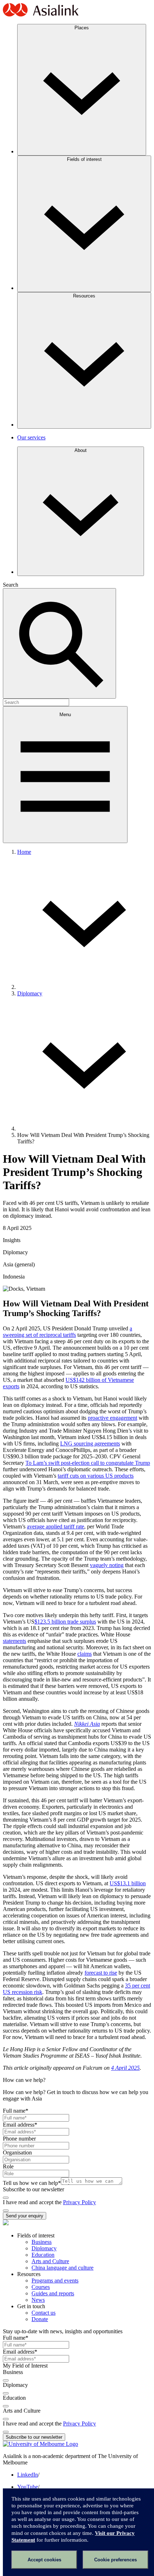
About (81, 450)
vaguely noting (107, 1565)
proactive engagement (112, 1418)
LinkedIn (28, 2475)
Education (43, 2255)
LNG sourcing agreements (90, 1444)
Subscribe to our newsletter (33, 2189)
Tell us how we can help (32, 2183)
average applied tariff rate (56, 1526)
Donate (40, 2319)
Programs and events (55, 2281)
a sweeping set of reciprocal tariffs (68, 1332)
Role (8, 2166)
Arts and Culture (50, 2261)
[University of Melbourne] (40, 2444)
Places (82, 28)
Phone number (19, 2139)
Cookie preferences (115, 2560)
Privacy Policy (80, 2202)
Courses (41, 2287)
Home (24, 852)
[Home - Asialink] (41, 15)
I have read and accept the (33, 2202)
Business (42, 2242)
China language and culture (62, 2268)
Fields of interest (84, 159)
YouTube (28, 2487)
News (38, 2300)
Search (11, 585)
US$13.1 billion (128, 1883)
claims (85, 1654)
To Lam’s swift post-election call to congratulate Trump (88, 1463)
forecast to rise (101, 1973)
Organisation (17, 2153)
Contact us (44, 2313)
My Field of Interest (25, 2366)
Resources (84, 296)
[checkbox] (6, 2198)
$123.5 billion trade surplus (65, 1622)
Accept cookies (44, 2560)
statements (15, 1641)
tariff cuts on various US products (96, 1476)
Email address (20, 2125)
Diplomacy (30, 993)
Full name (16, 2111)
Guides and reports (53, 2293)
